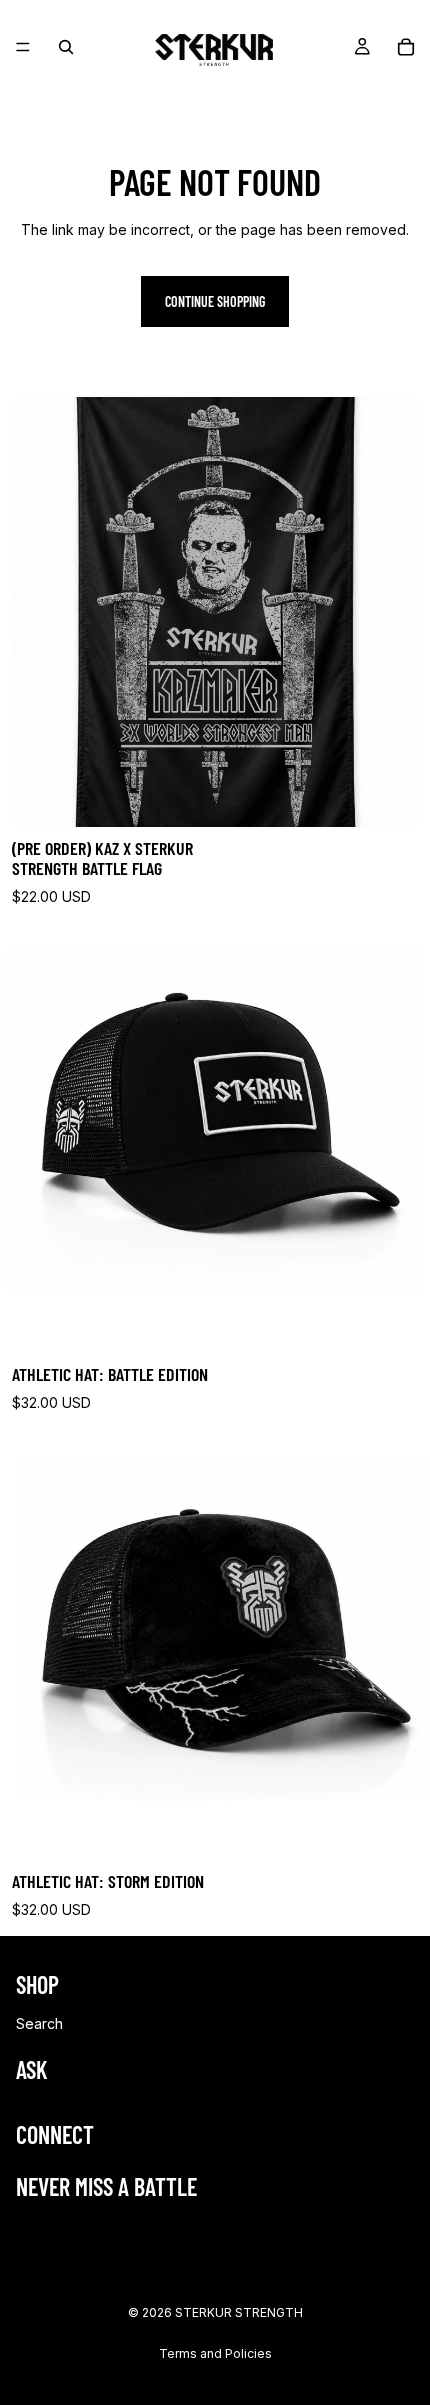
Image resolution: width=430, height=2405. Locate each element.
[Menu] (23, 47)
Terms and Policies (215, 2353)
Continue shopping (215, 301)
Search (39, 2023)
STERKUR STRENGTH (239, 2312)
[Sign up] (393, 2235)
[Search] (66, 47)
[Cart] (406, 47)
